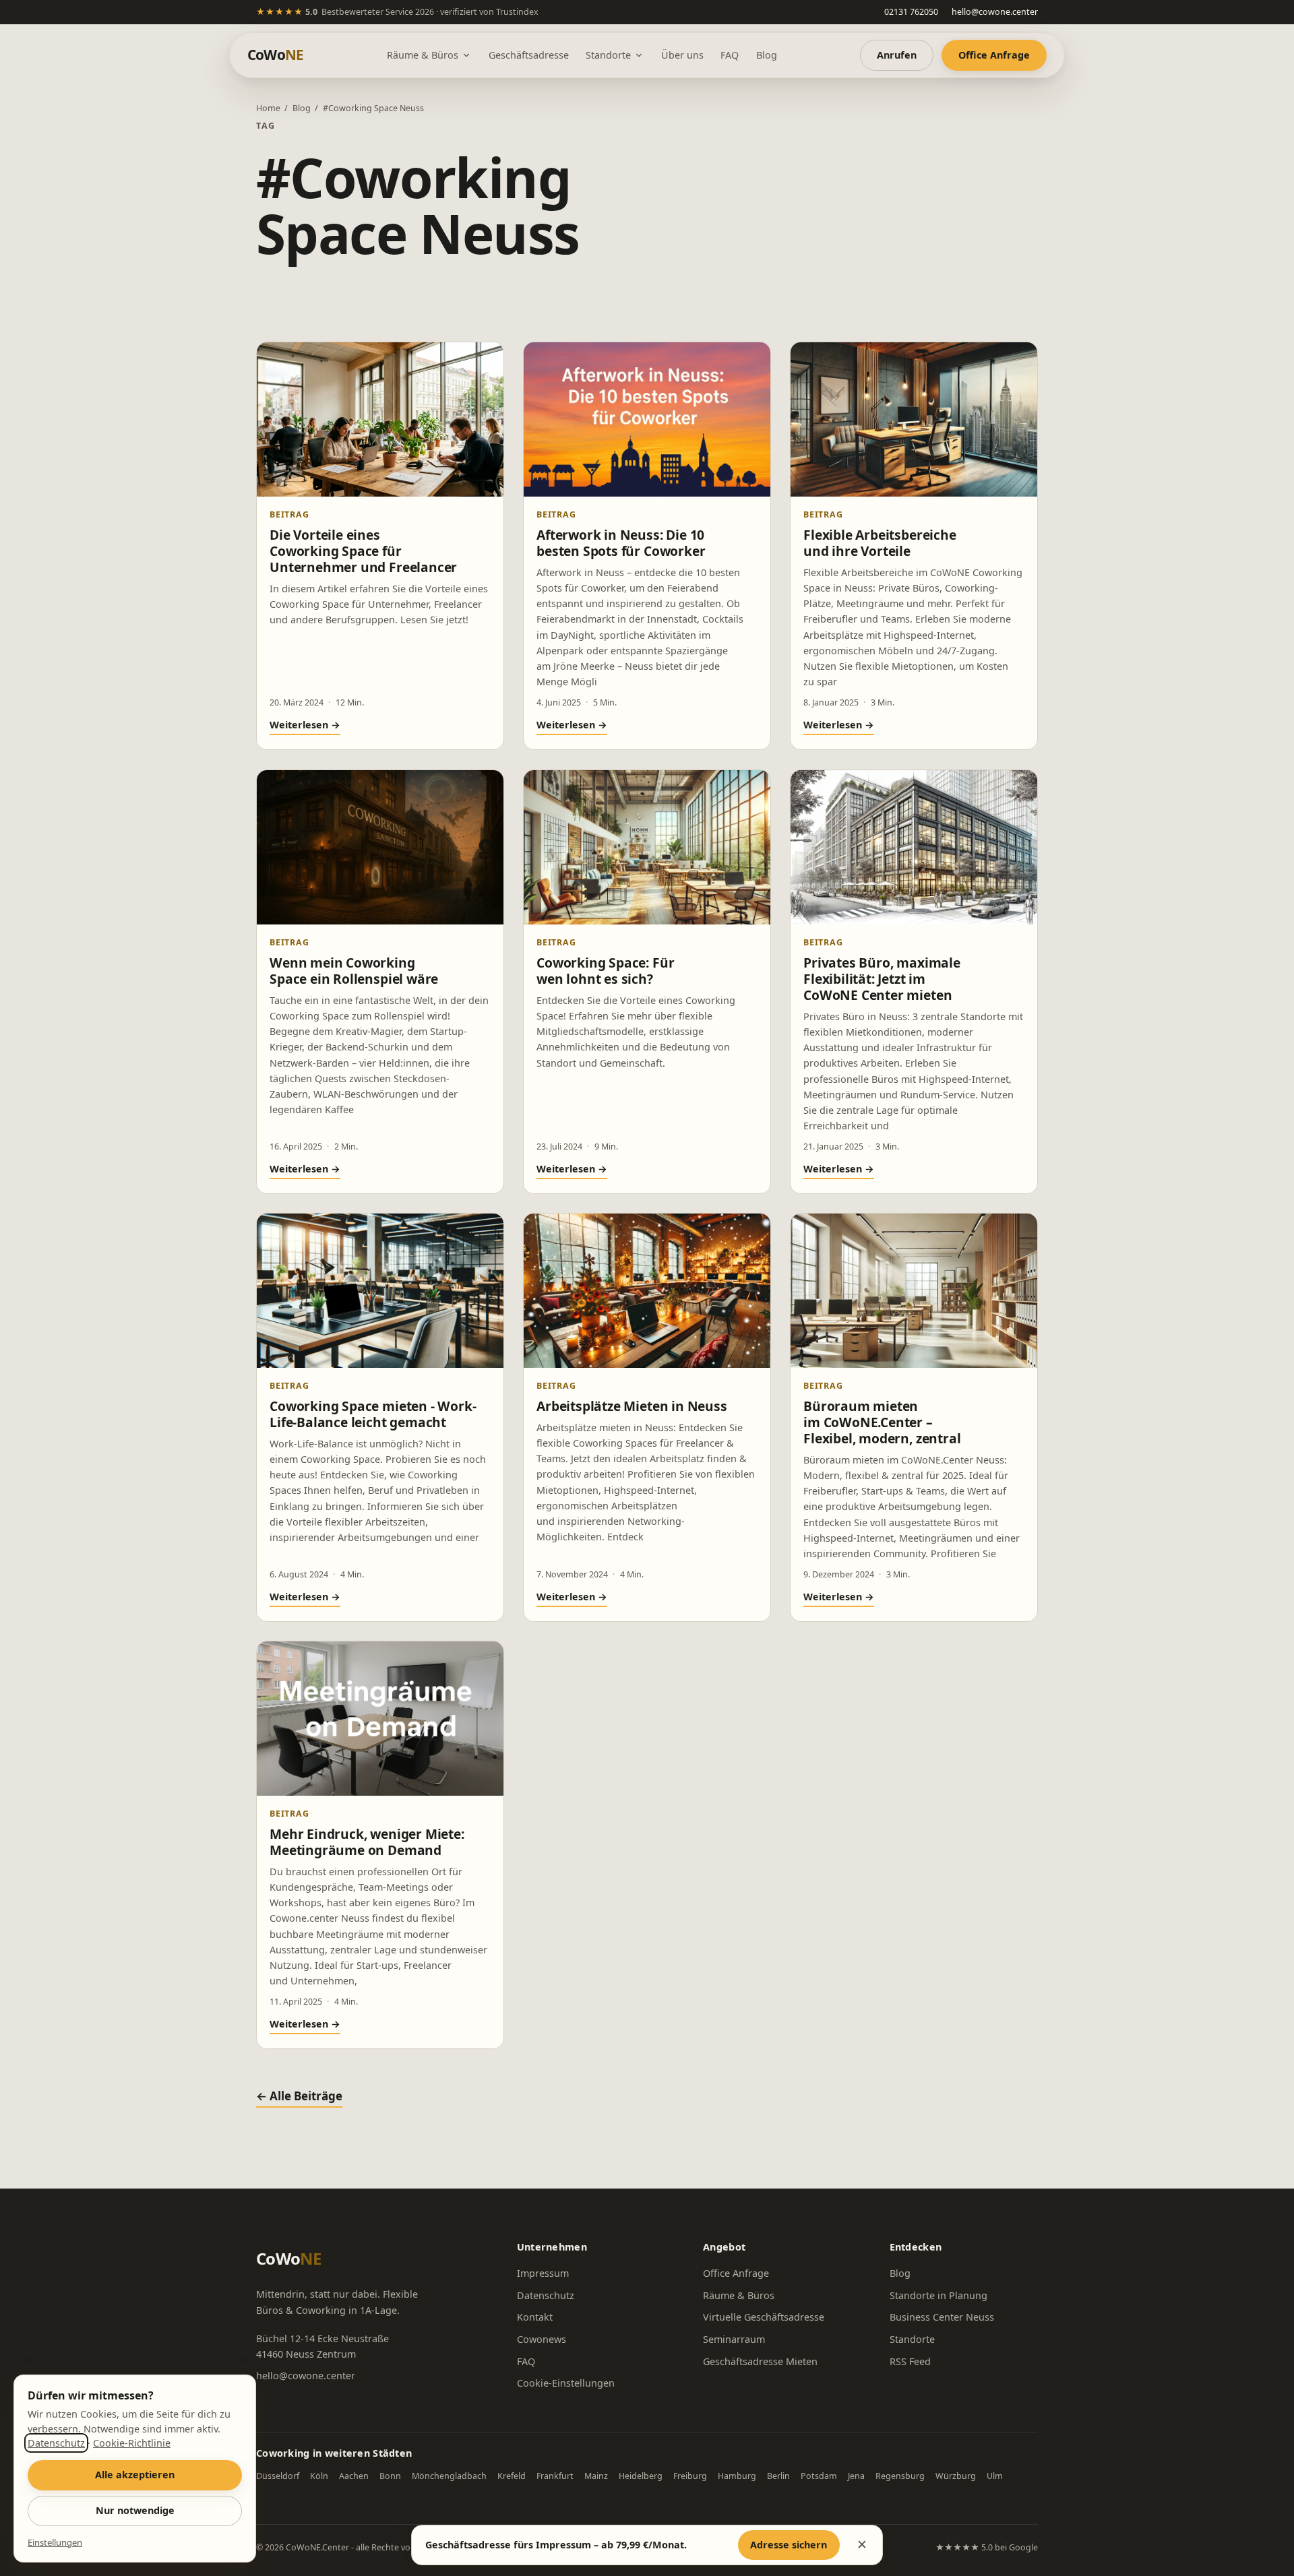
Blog (767, 55)
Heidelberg (641, 2476)
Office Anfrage (994, 55)
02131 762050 (911, 12)
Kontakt (535, 2317)
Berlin (778, 2476)
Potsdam (819, 2476)
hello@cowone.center (995, 12)
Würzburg (956, 2476)
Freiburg (690, 2476)
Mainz (596, 2476)
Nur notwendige (135, 2510)
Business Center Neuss (942, 2317)
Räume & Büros (423, 55)
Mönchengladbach (449, 2476)
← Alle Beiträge (299, 2096)
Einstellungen (55, 2542)
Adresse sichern (789, 2545)
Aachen (354, 2476)
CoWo (276, 55)
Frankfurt (555, 2476)
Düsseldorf (278, 2476)
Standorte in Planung (938, 2295)
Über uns (682, 55)
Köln (319, 2476)
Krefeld (512, 2476)
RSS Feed (910, 2361)
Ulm (995, 2476)
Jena (856, 2476)
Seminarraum (734, 2339)
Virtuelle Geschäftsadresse (764, 2317)
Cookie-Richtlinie (132, 2443)
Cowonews (542, 2339)
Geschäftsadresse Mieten (760, 2361)
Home (268, 108)
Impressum (543, 2273)
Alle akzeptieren (135, 2475)
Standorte (608, 55)
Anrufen (897, 55)
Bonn (390, 2476)
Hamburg (737, 2476)
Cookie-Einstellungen (566, 2383)
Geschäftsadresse (529, 55)
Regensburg (900, 2476)
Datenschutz (546, 2295)
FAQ (730, 55)
